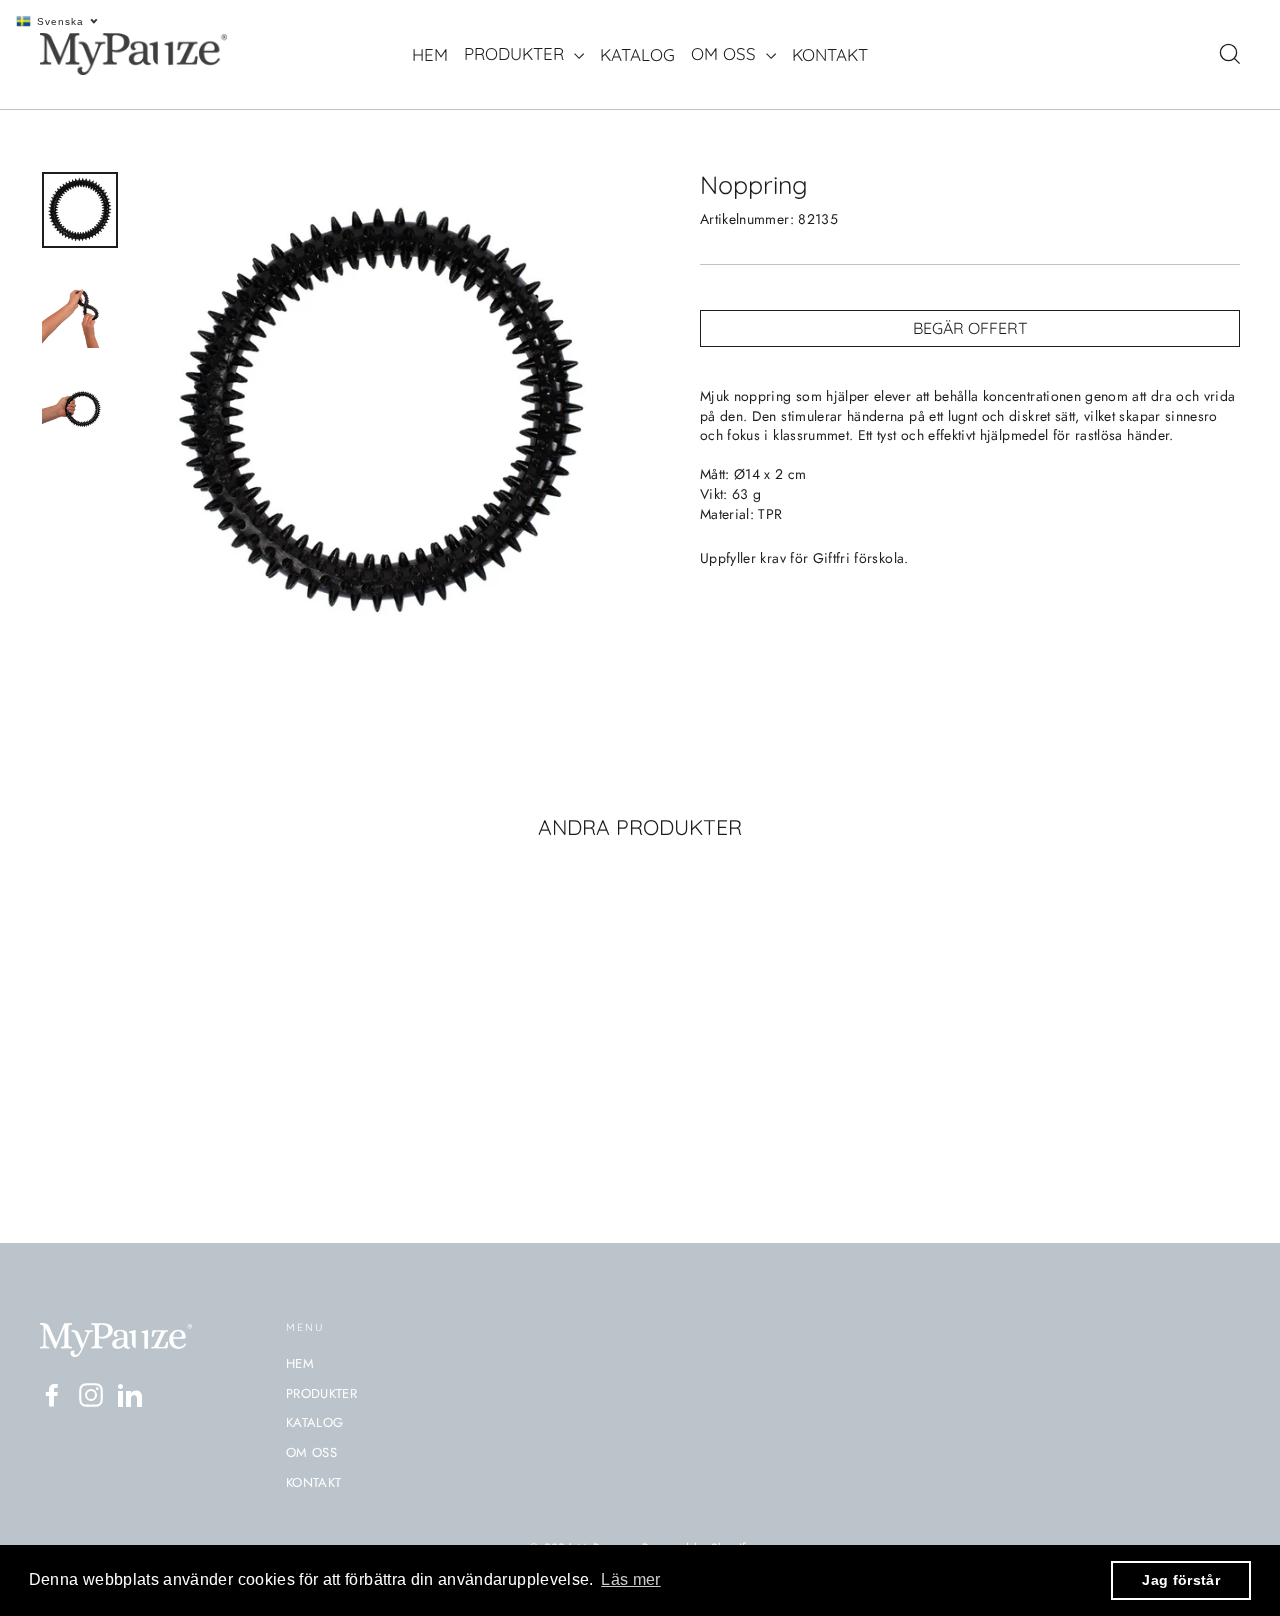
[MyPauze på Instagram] (91, 1395)
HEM (430, 54)
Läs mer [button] (630, 1579)
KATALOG (637, 54)
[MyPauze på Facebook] (52, 1395)
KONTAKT (830, 54)
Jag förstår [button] (1181, 1580)
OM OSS (726, 53)
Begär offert (970, 328)
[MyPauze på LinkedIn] (130, 1395)
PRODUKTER (516, 53)
